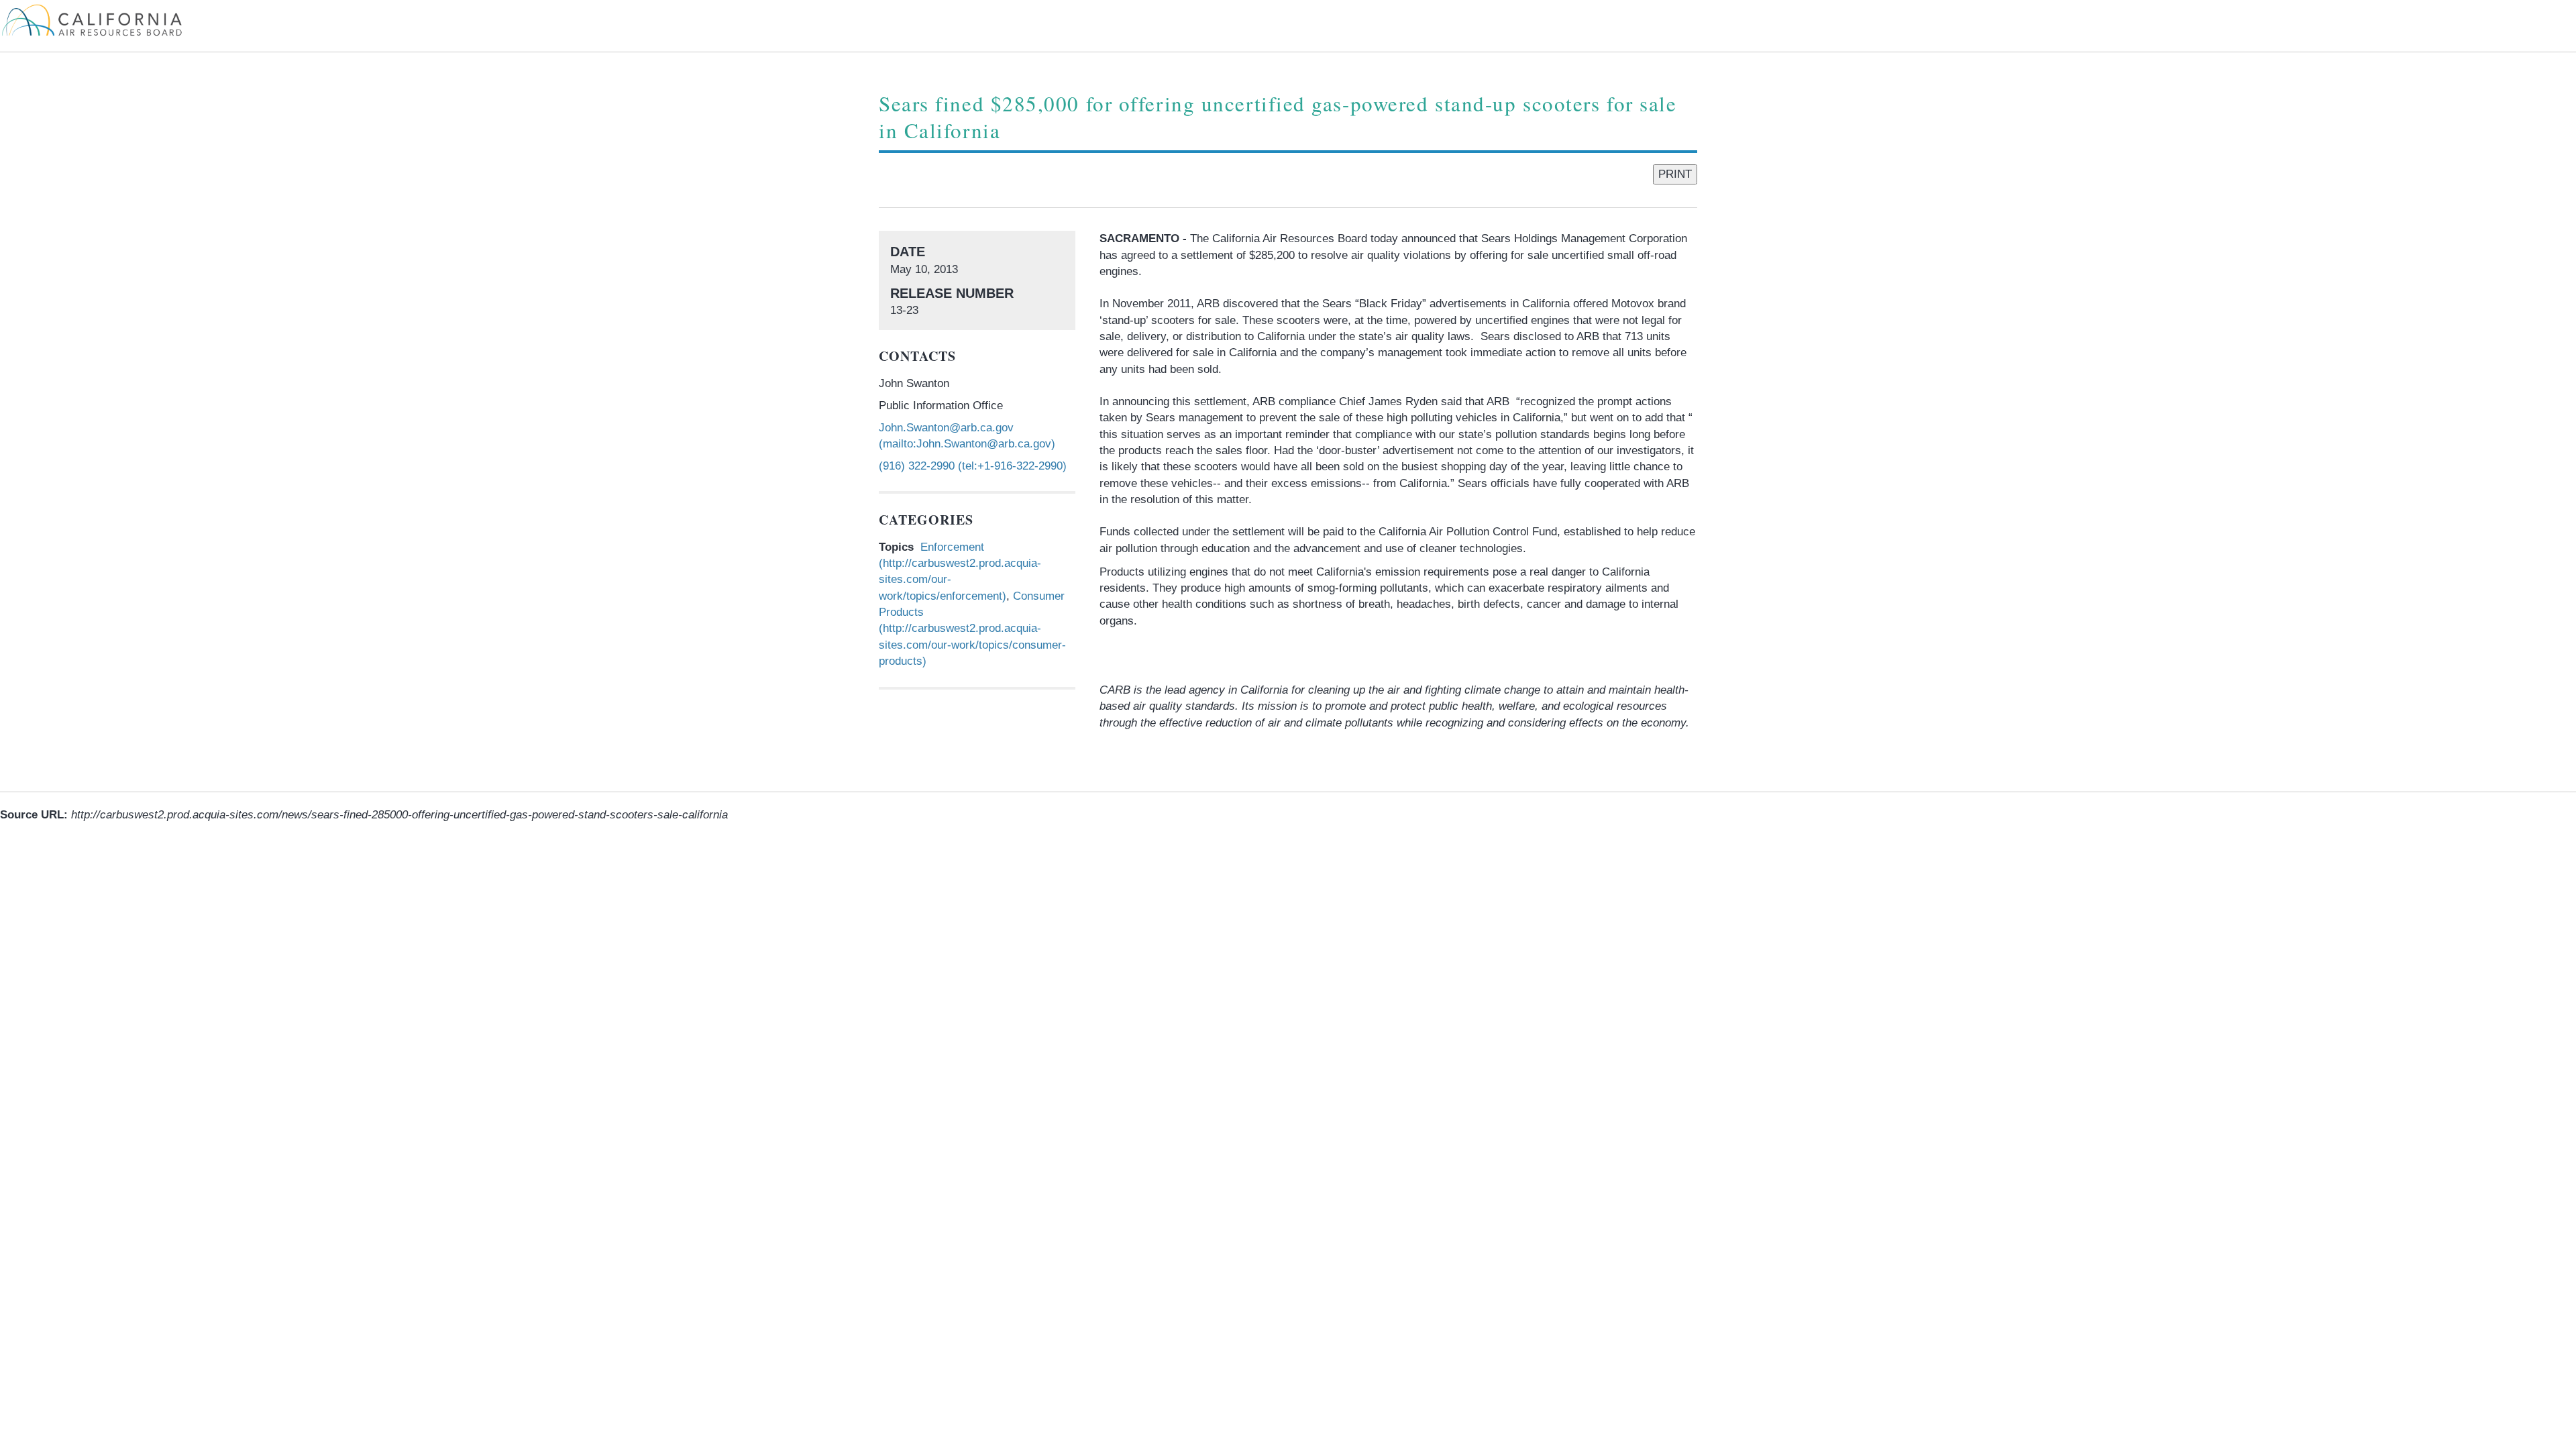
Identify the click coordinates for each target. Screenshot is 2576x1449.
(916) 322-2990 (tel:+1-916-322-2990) (973, 466)
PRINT (1675, 174)
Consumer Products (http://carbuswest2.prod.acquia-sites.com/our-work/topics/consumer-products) (972, 629)
